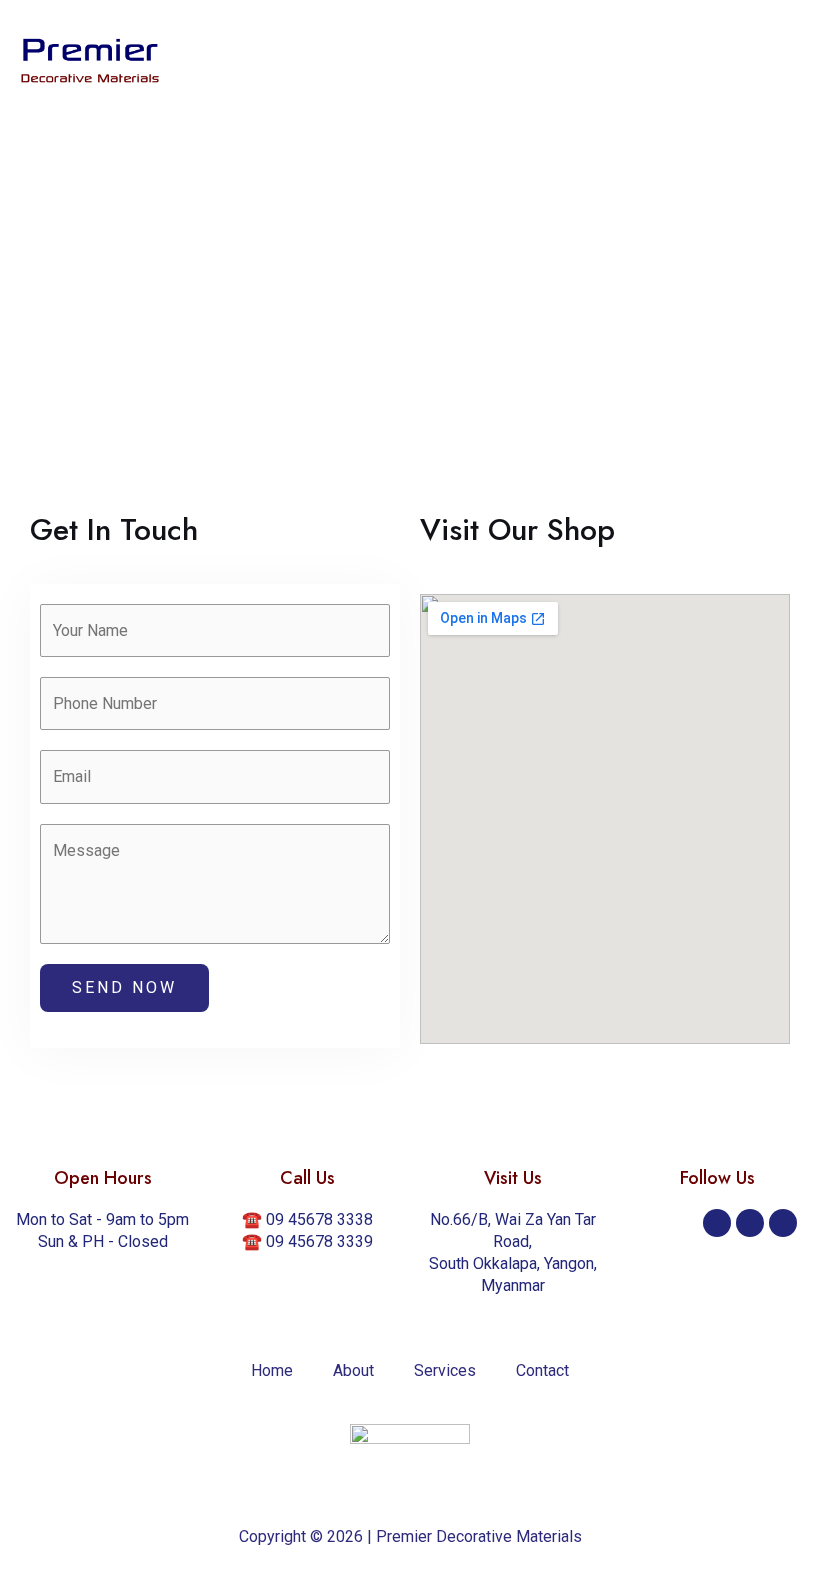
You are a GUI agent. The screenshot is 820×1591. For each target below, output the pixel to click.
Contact (542, 1370)
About (353, 1370)
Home (272, 1370)
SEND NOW (124, 987)
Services (445, 1370)
